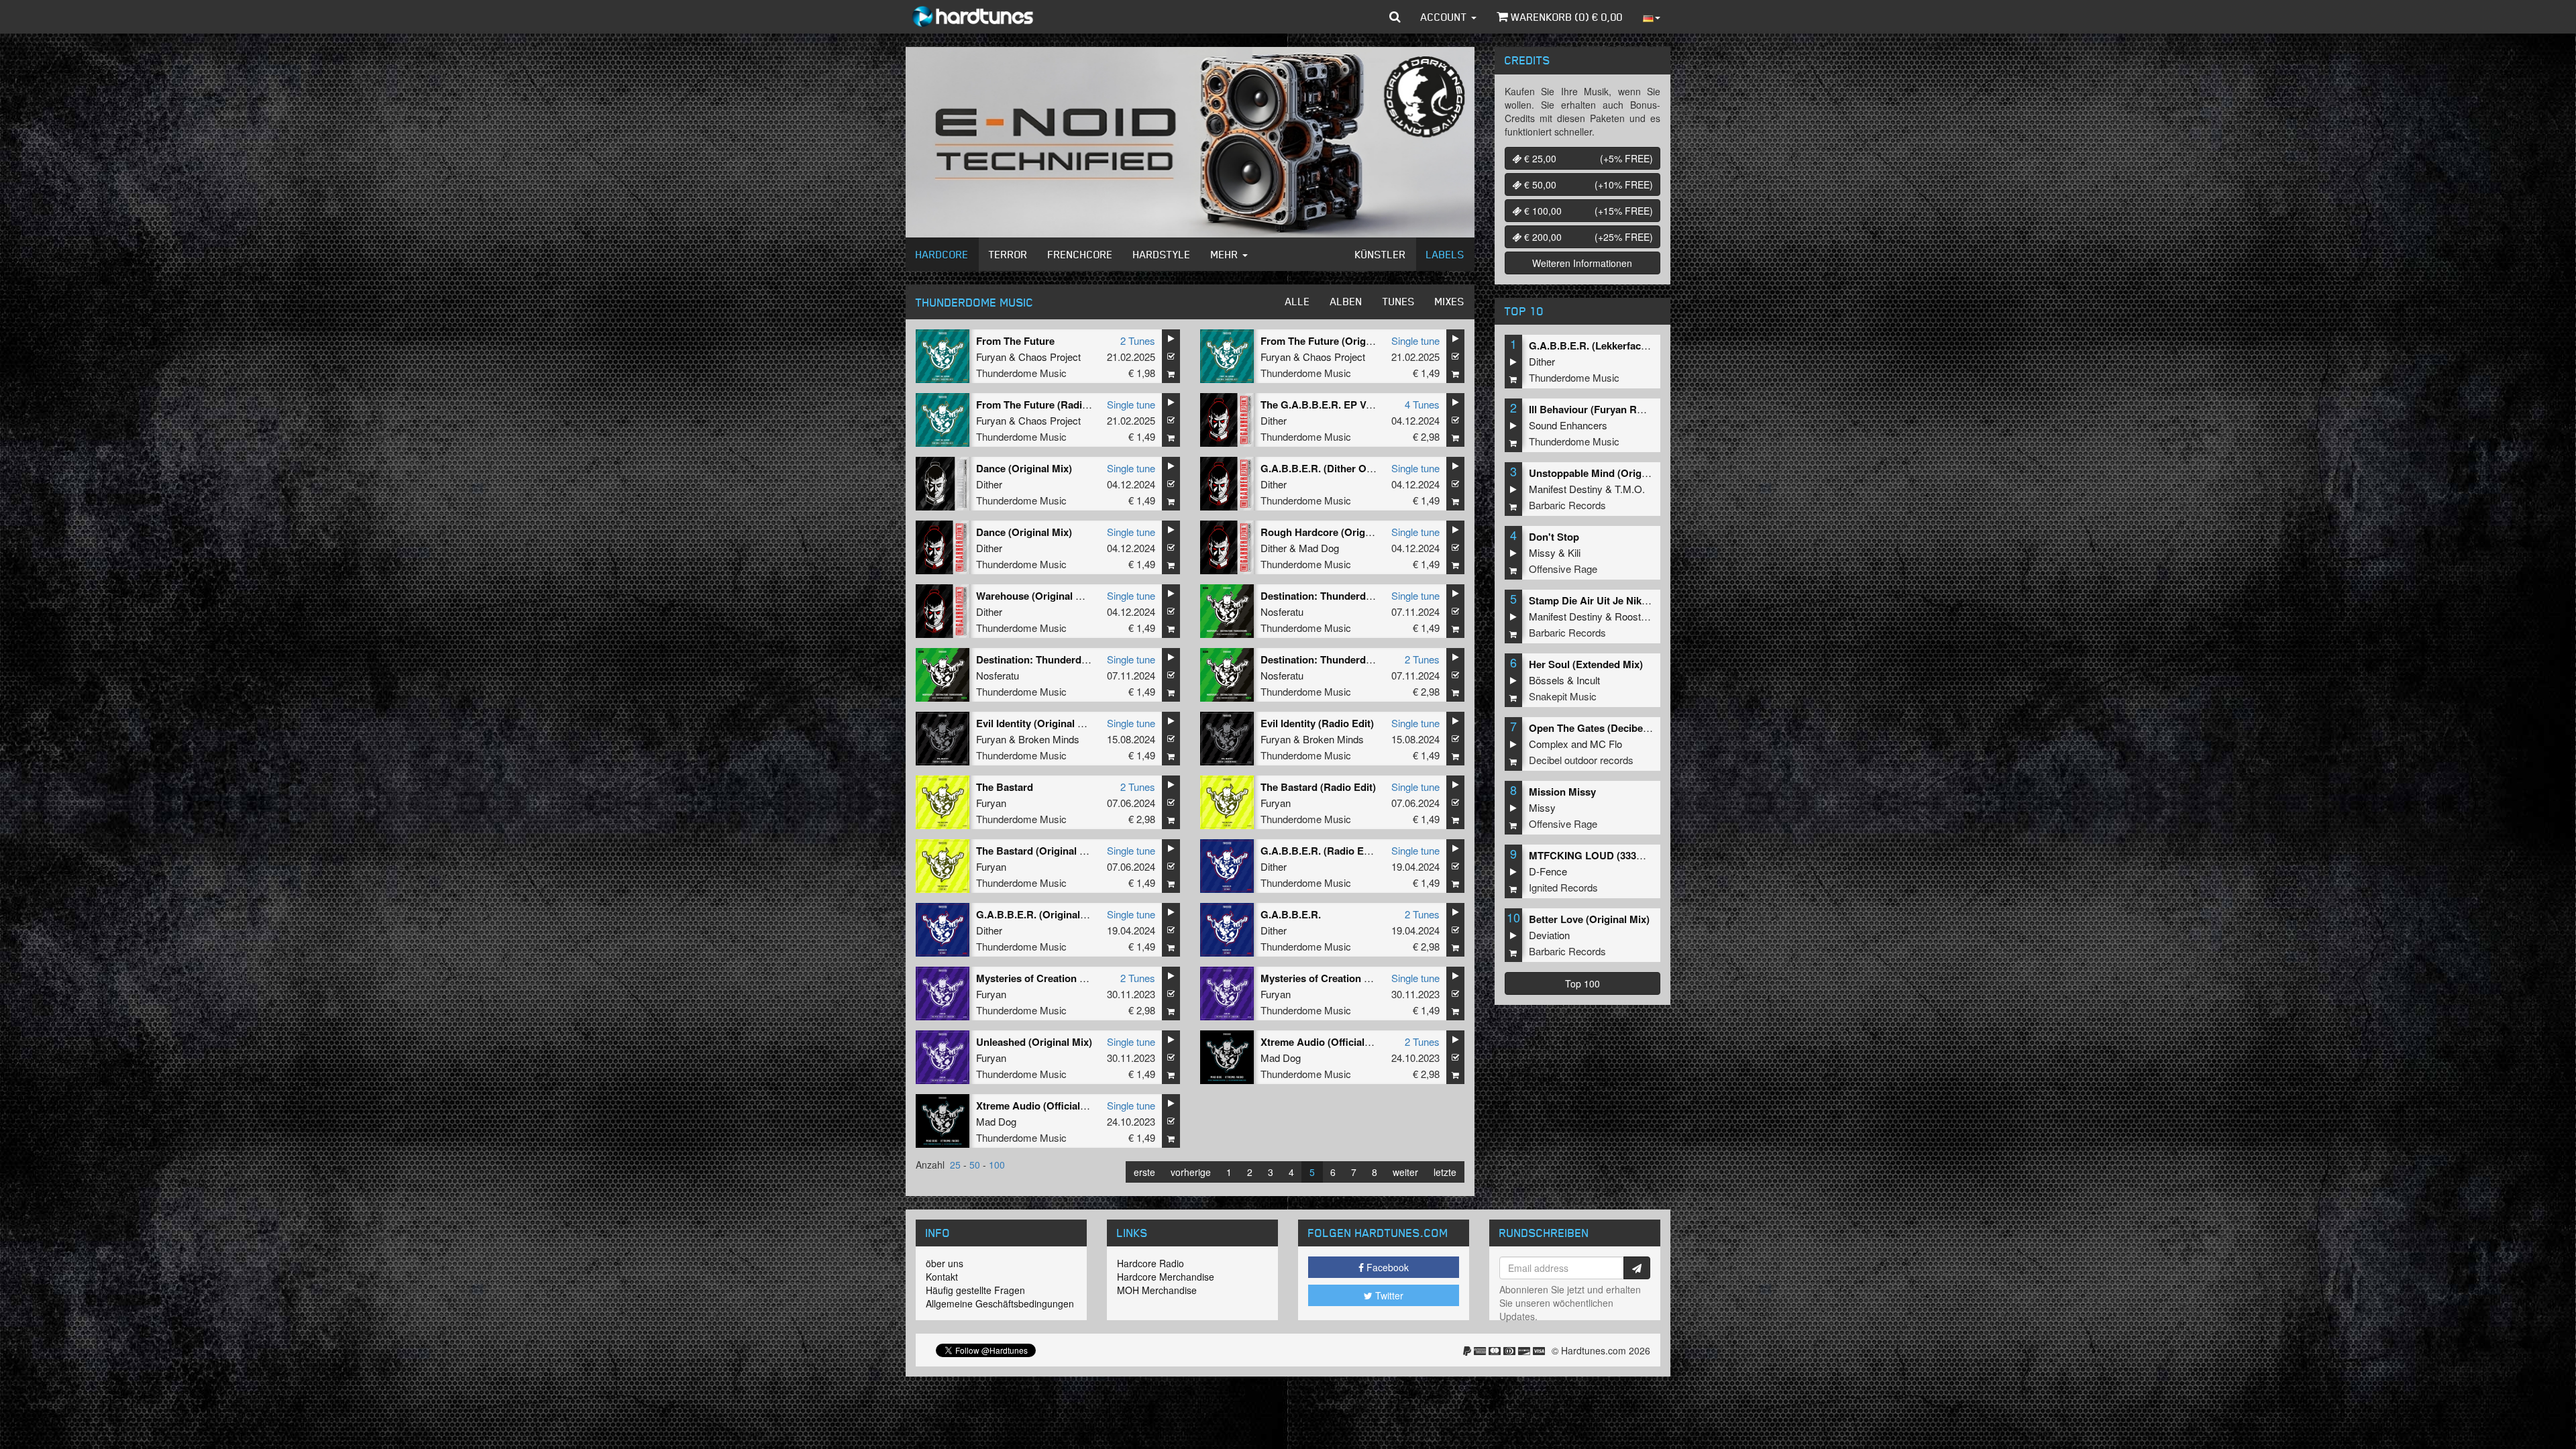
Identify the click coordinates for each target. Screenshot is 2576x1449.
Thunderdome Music (1021, 373)
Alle (1298, 301)
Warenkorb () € (1565, 17)
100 (997, 1165)
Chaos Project (1050, 357)
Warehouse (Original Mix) (1036, 596)
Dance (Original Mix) (1024, 468)
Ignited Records (1563, 887)
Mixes (1450, 301)
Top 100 (1582, 983)
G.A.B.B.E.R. (1291, 914)
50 (975, 1165)
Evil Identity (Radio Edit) (1317, 723)
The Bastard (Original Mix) (1038, 851)
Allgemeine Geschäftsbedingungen (1000, 1303)
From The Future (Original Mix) (1333, 341)
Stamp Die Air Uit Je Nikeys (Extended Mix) (1630, 600)
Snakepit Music (1563, 696)
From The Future (1015, 341)
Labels (1445, 254)
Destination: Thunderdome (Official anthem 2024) (1376, 659)
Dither (1274, 420)
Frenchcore (1080, 254)
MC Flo (1606, 744)
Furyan (991, 357)
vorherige (1191, 1172)
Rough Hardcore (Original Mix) (1333, 532)
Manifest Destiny (1566, 489)
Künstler (1381, 254)
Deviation (1549, 935)
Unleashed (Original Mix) (1034, 1042)
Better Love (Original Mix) (1589, 919)
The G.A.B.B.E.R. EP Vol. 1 (1323, 405)
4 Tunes (1422, 404)
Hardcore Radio (1150, 1263)
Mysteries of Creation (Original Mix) (1344, 978)
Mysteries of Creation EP (1034, 978)
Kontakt (942, 1277)
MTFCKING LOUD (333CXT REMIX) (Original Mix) (1645, 855)
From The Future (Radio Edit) (1044, 405)
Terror (1008, 254)
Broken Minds (1049, 739)
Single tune (1415, 340)
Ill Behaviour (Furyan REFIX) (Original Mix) (1629, 409)
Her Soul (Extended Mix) (1586, 664)
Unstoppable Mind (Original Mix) (1605, 473)
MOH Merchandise (1157, 1290)
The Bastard (1005, 787)
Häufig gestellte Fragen (975, 1290)
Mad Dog (1319, 548)
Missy (1542, 552)
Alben (1346, 301)
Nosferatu (1282, 611)
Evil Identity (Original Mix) (1037, 723)
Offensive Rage (1563, 569)
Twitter (1388, 1295)
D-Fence (1548, 871)
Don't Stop (1554, 537)
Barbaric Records (1567, 505)
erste (1144, 1172)
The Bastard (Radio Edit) (1318, 787)
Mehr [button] (1226, 254)
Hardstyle (1162, 254)
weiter (1405, 1172)
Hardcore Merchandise (1166, 1277)
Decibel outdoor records (1581, 760)
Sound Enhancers (1568, 425)
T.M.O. (1630, 489)
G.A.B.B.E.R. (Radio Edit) (1320, 851)
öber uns (945, 1263)
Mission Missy (1562, 792)
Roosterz (1635, 616)
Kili (1574, 552)
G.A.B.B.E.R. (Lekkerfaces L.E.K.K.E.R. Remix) (1638, 345)
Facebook (1386, 1267)
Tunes (1399, 301)
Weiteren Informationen (1582, 263)
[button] (1395, 17)
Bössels (1547, 680)
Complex (1549, 744)
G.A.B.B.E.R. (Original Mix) (1039, 914)
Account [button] (1445, 17)
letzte (1445, 1172)
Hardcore (942, 254)
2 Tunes (1138, 340)
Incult (1588, 680)
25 (955, 1165)
